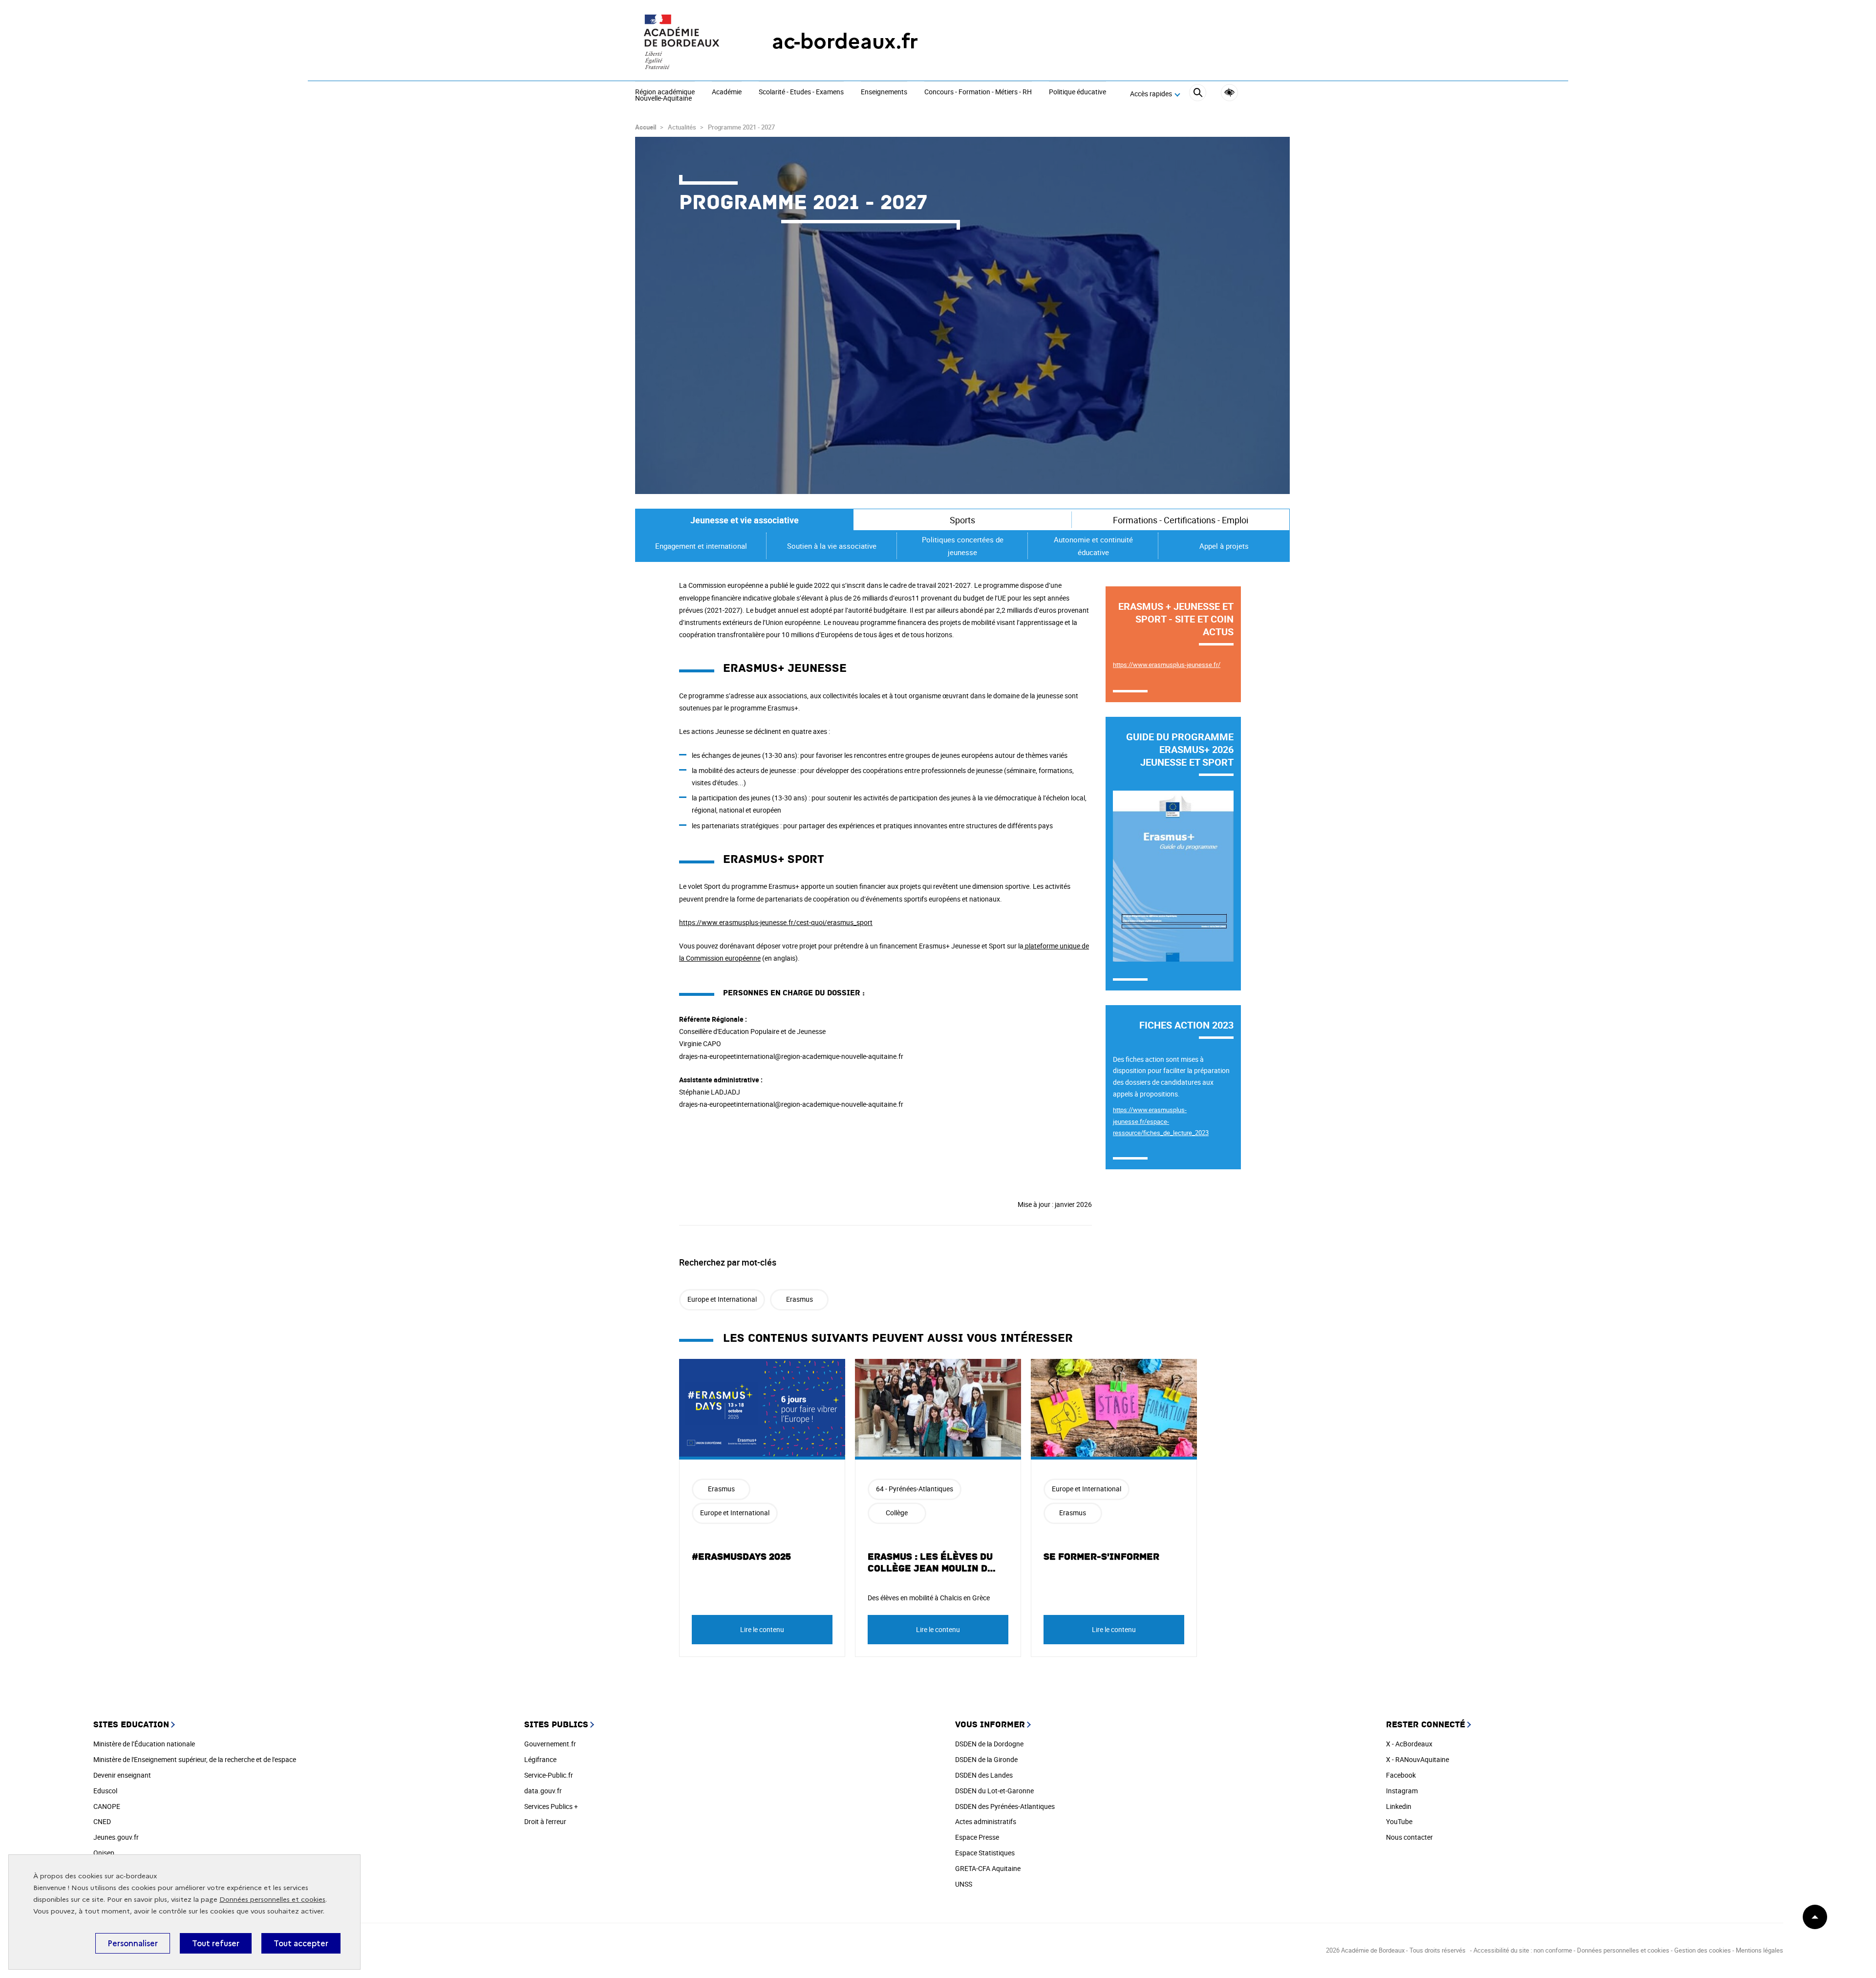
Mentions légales (1759, 1950)
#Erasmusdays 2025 (741, 1557)
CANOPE (107, 1806)
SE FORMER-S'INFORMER (1101, 1557)
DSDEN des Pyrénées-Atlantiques (1005, 1806)
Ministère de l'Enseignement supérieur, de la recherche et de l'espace (195, 1759)
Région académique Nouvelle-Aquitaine (665, 96)
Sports (962, 520)
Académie (727, 92)
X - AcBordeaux (1409, 1744)
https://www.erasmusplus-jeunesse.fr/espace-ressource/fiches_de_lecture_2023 (1161, 1121)
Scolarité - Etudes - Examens (801, 92)
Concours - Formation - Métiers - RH (978, 92)
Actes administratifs (986, 1821)
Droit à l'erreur (545, 1821)
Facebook (1401, 1775)
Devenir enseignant (122, 1775)
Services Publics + (551, 1806)
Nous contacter (1409, 1837)
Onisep (104, 1853)
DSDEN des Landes (984, 1775)
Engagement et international (701, 546)
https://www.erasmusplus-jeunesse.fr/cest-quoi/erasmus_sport (776, 922)
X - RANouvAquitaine (1418, 1759)
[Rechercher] (1198, 94)
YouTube (1399, 1821)
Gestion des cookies (1703, 1950)
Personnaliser (133, 1943)
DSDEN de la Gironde (986, 1759)
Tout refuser (216, 1943)
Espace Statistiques (985, 1853)
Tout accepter (301, 1943)
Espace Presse (977, 1837)
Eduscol (105, 1791)
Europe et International (722, 1299)
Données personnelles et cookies (272, 1900)
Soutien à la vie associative (832, 546)
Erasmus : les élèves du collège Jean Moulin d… (932, 1563)
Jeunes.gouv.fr (116, 1837)
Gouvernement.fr (550, 1744)
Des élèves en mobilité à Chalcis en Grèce (929, 1598)
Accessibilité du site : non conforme (1523, 1950)
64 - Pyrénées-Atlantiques (915, 1489)
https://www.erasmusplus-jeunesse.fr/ (1167, 665)
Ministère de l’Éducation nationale (144, 1744)
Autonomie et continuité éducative (1093, 546)
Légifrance (540, 1759)
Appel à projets (1224, 546)
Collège (897, 1513)
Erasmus (799, 1299)
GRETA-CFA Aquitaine (988, 1868)
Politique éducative (1077, 92)
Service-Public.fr (549, 1775)
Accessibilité (1229, 93)
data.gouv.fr (543, 1791)
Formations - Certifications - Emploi (1181, 520)
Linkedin (1399, 1806)
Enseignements (884, 92)
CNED (102, 1821)
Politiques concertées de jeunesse (963, 546)
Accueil (646, 127)
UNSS (964, 1884)
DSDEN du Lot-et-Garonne (994, 1791)
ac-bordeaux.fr (845, 41)
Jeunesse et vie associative (745, 520)
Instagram (1402, 1791)
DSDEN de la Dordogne (989, 1744)
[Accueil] (684, 42)
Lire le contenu (762, 1629)
